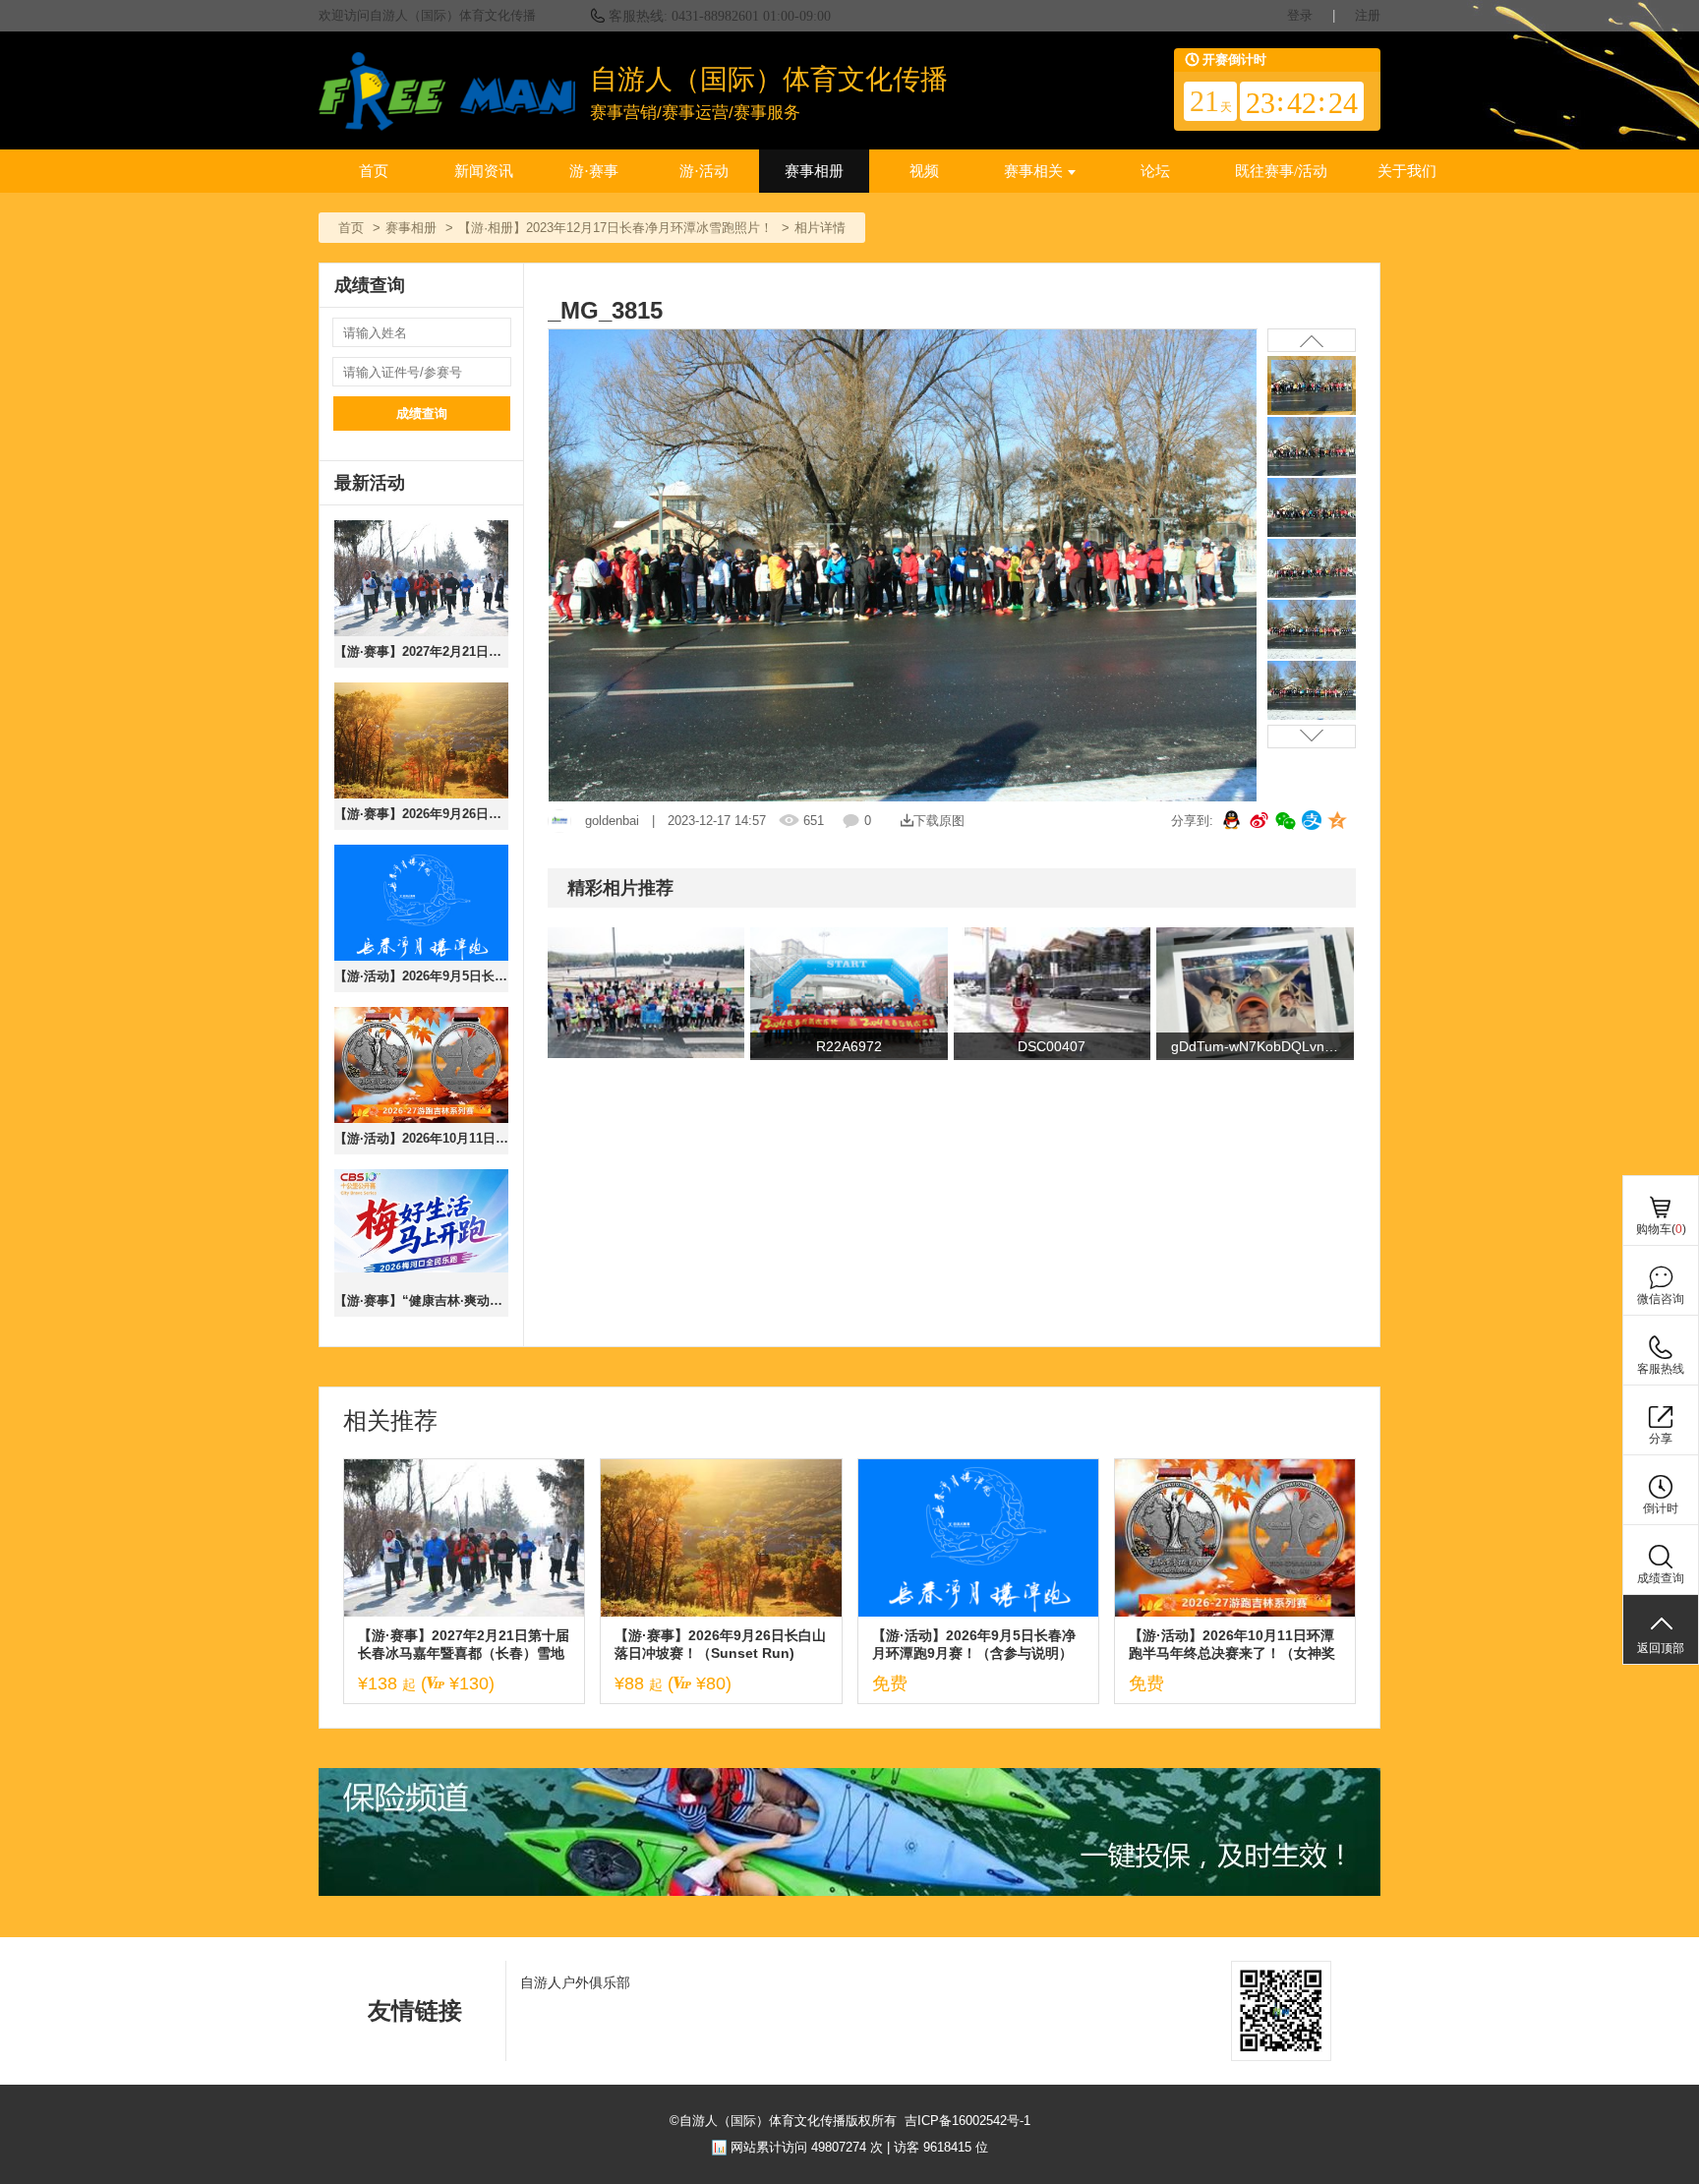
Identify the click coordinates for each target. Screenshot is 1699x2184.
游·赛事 (594, 171)
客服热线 (1661, 1369)
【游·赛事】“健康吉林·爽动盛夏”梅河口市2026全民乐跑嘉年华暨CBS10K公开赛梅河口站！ (421, 1300)
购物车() (1661, 1229)
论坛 (1155, 171)
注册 (1368, 15)
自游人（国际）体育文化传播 (769, 79)
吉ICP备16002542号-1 (967, 2121)
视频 (924, 171)
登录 (1300, 15)
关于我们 (1407, 171)
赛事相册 (814, 171)
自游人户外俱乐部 (575, 1982)
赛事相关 (1033, 171)
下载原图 (939, 821)
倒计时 (1661, 1508)
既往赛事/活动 (1281, 171)
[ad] (849, 1891)
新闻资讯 (484, 171)
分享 (1661, 1439)
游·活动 (704, 171)
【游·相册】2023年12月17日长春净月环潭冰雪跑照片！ (615, 228)
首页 (374, 171)
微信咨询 (1661, 1299)
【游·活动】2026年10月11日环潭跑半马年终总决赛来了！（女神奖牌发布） (421, 1138)
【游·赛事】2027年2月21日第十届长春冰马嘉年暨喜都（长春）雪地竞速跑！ (421, 651)
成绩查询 (422, 413)
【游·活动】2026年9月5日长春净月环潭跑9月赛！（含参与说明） (421, 976)
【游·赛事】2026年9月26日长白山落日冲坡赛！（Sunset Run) (421, 814)
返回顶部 (1661, 1648)
